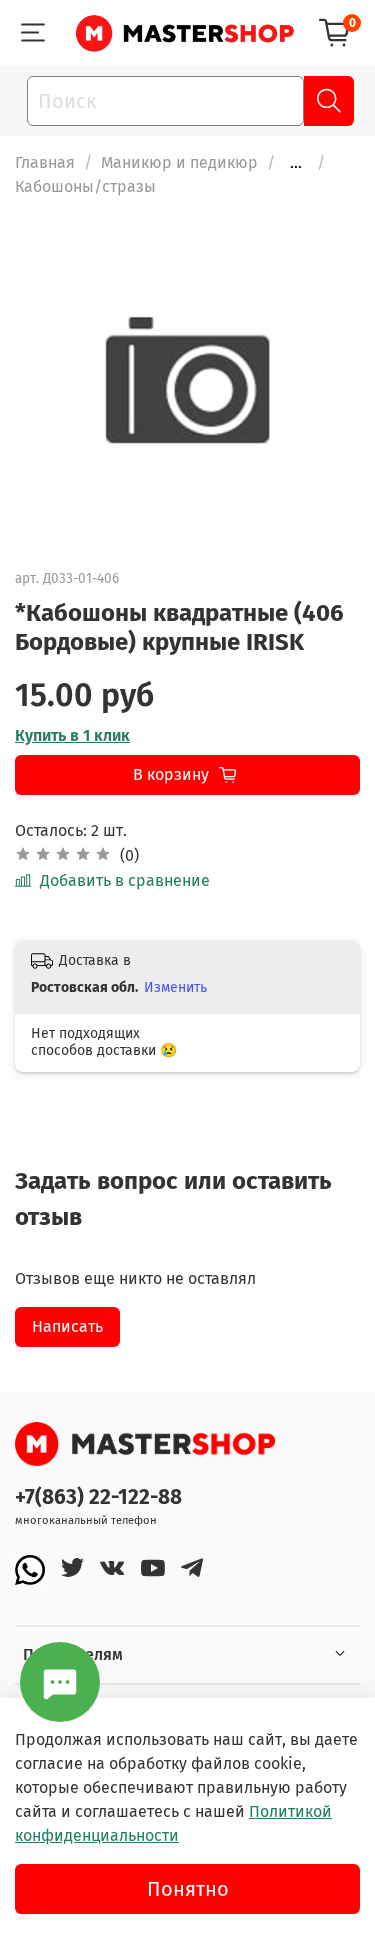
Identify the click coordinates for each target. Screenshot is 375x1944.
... (296, 163)
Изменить (175, 987)
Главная (45, 162)
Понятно (188, 1889)
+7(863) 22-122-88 (98, 1497)
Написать (67, 1326)
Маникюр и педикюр (179, 162)
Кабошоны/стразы (85, 186)
